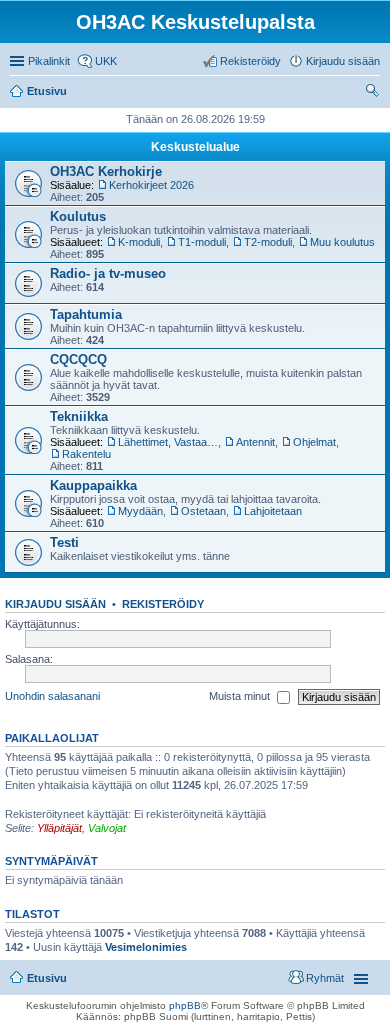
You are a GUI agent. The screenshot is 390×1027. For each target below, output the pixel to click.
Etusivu (47, 978)
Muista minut (241, 696)
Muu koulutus (342, 242)
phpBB (185, 1005)
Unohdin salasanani (52, 696)
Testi (64, 542)
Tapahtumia (86, 314)
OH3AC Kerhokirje (106, 171)
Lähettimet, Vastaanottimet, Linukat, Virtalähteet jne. (168, 442)
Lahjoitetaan (273, 511)
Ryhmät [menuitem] (325, 978)
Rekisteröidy (163, 604)
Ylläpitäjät (59, 828)
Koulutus (78, 216)
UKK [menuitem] (106, 61)
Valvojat (107, 828)
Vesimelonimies (146, 947)
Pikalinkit (49, 61)
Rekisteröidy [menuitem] (250, 61)
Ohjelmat (314, 442)
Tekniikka (79, 416)
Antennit (255, 442)
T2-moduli (268, 242)
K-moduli (139, 242)
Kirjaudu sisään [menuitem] (343, 61)
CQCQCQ (78, 359)
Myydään (140, 511)
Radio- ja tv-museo (108, 273)
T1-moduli (202, 242)
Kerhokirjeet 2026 (151, 185)
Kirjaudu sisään (55, 604)
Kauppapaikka (93, 485)
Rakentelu (86, 454)
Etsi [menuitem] (374, 93)
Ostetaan (203, 511)
